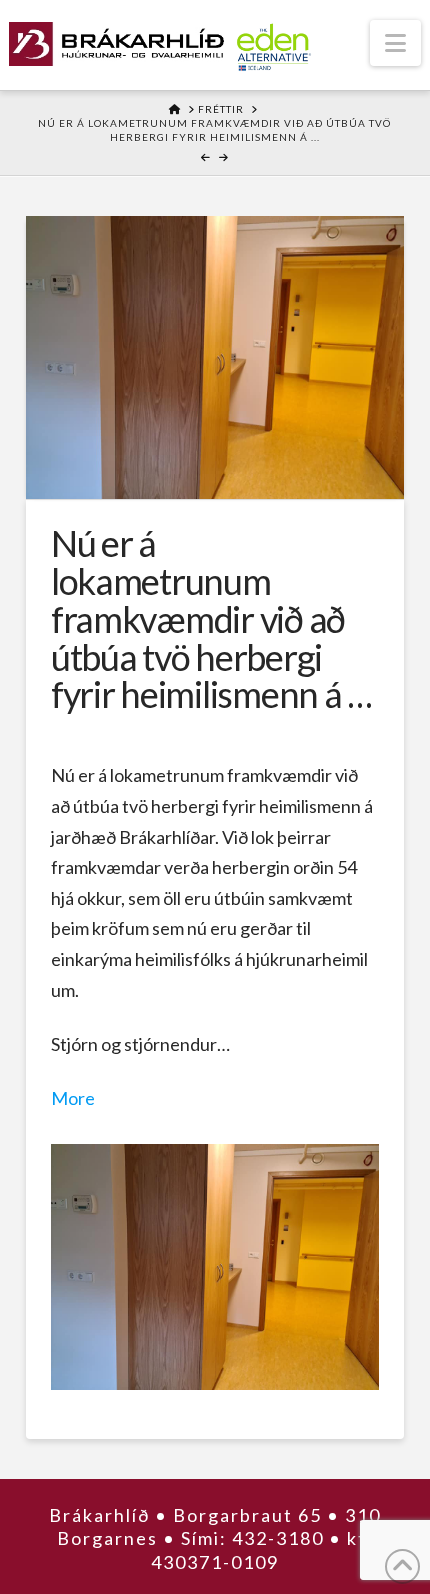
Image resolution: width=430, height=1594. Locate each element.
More (73, 1098)
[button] (395, 43)
